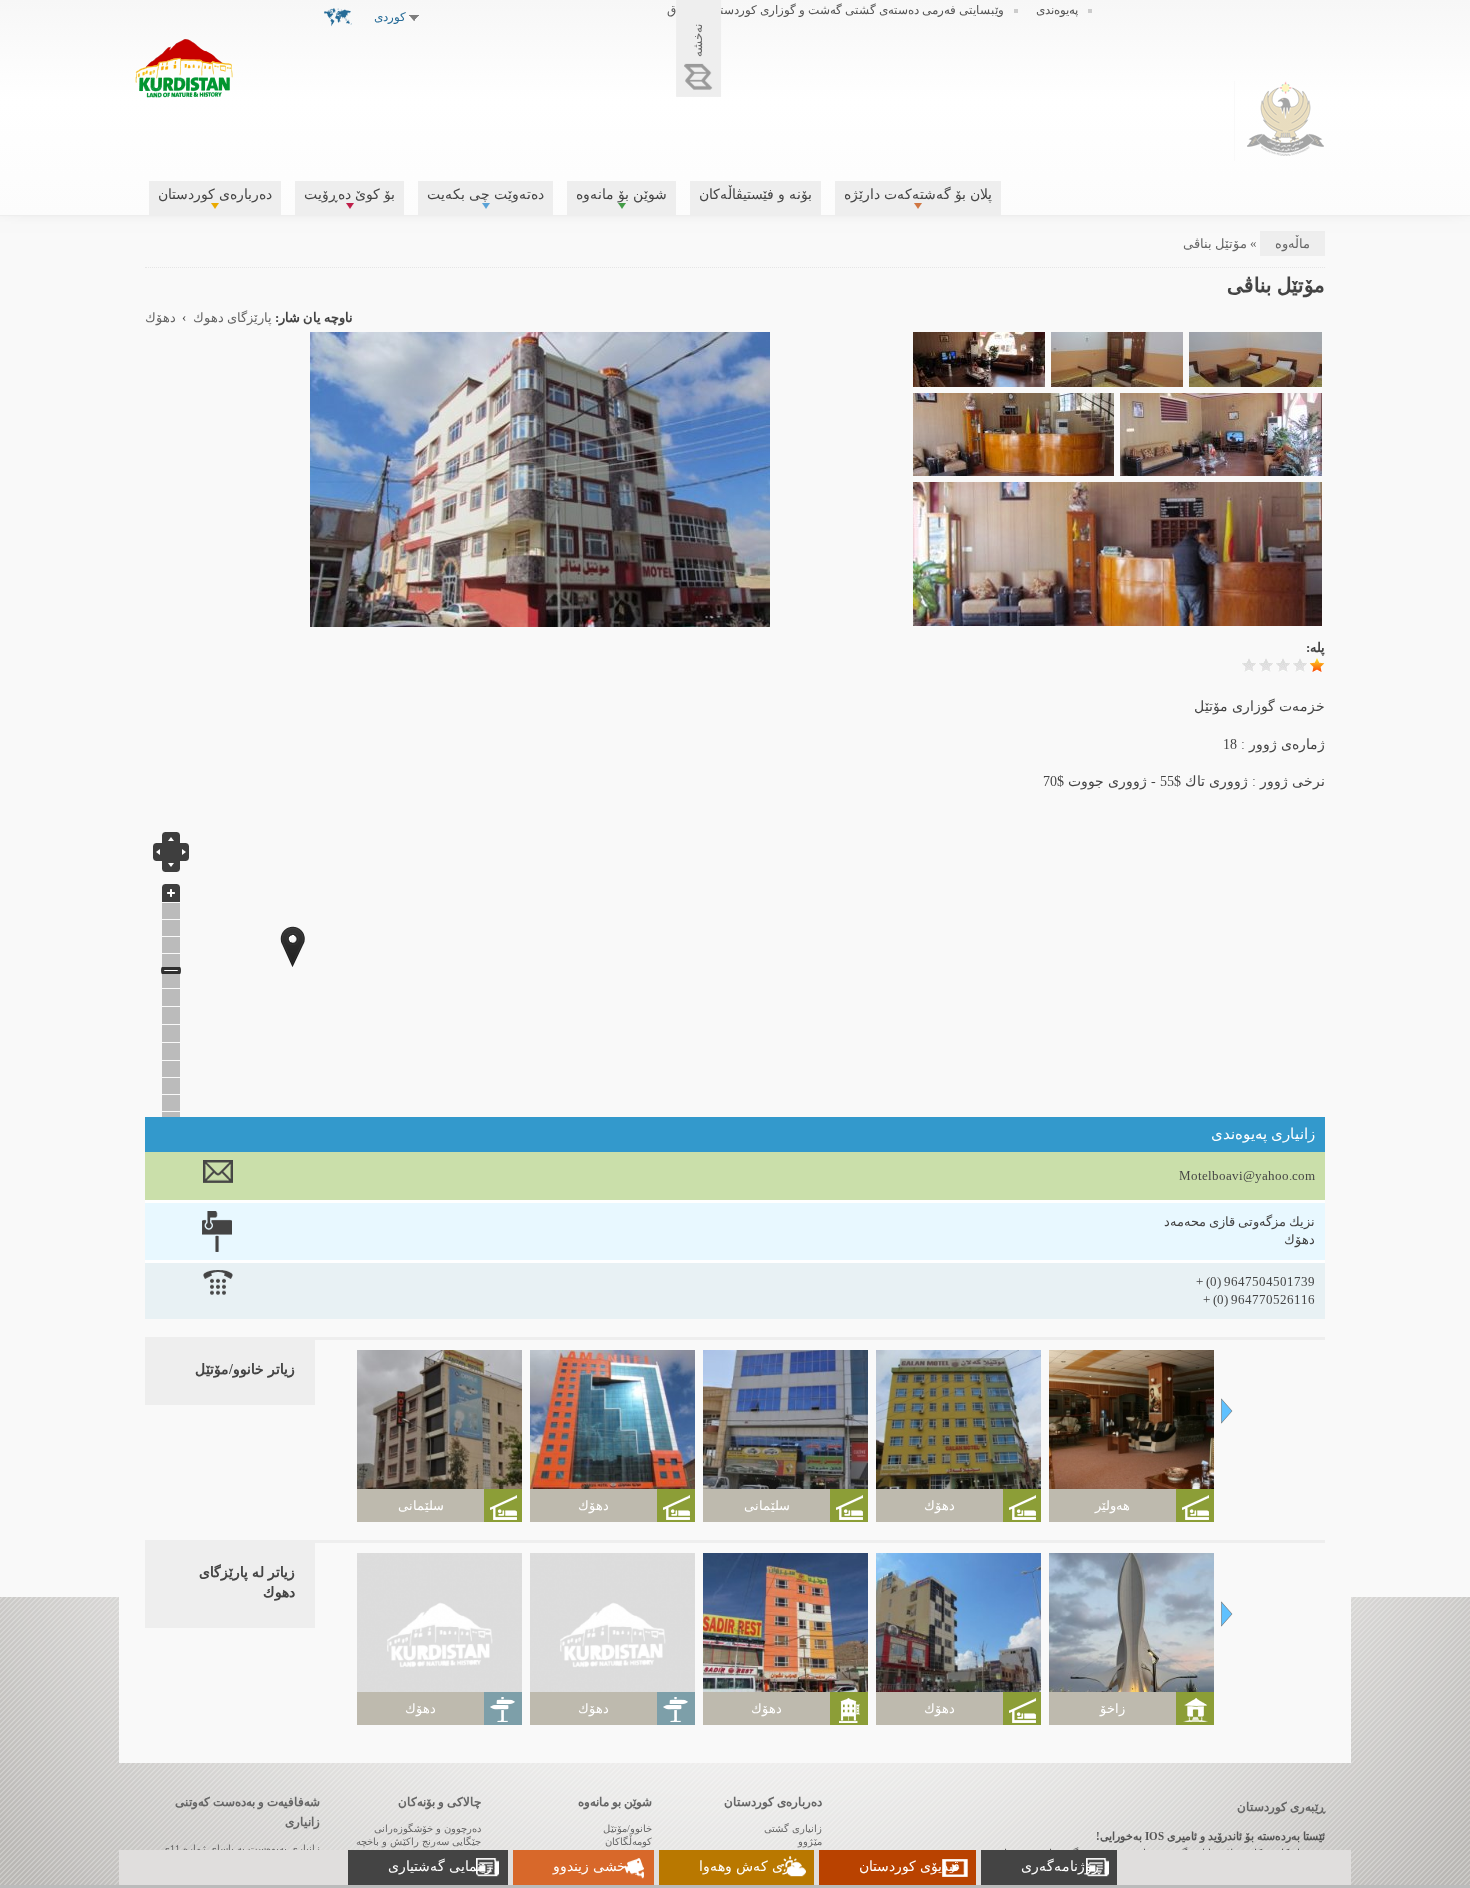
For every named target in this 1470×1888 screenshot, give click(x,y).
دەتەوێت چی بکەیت (485, 194)
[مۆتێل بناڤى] (540, 617)
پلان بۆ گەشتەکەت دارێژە (918, 194)
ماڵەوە (1292, 243)
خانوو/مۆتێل (627, 1828)
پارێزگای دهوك (232, 318)
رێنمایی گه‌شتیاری (440, 1866)
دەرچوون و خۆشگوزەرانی (427, 1828)
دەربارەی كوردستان (215, 194)
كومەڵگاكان (628, 1841)
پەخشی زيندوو (595, 1866)
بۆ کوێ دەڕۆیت (349, 194)
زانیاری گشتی (793, 1828)
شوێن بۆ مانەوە (621, 194)
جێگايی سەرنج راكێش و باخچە (418, 1841)
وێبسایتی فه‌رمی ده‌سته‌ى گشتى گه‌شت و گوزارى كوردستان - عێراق (835, 10)
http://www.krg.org (1285, 118)
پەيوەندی (1057, 10)
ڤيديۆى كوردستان (909, 1866)
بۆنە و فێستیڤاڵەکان (755, 194)
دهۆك (160, 318)
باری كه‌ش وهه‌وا (748, 1866)
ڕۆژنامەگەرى (1061, 1866)
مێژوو (810, 1841)
